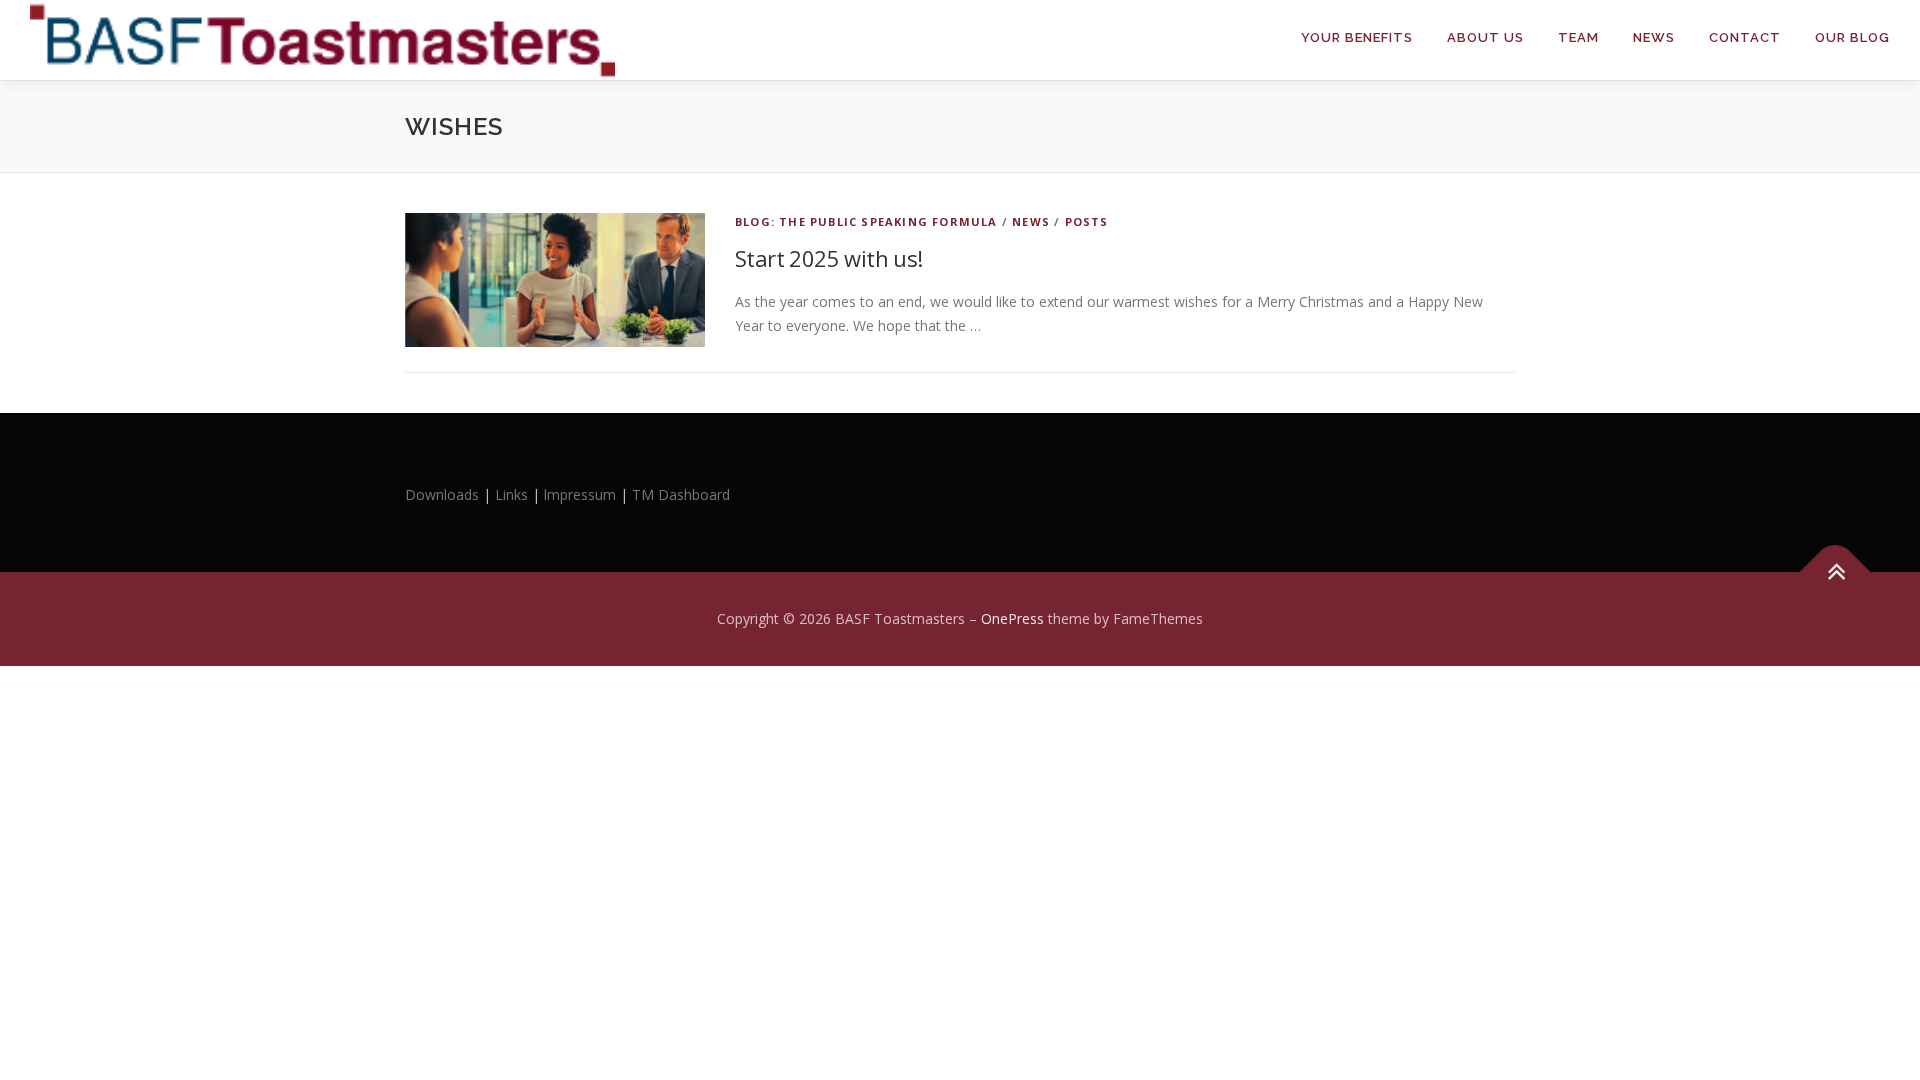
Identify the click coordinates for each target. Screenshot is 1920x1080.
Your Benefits (1357, 37)
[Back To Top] (1835, 572)
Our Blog (1852, 37)
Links (511, 494)
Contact (1745, 37)
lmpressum (580, 494)
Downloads (444, 494)
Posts (1087, 221)
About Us (1485, 37)
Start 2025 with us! (829, 258)
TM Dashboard (681, 494)
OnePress (1012, 618)
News (1654, 37)
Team (1578, 37)
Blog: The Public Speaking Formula (866, 221)
